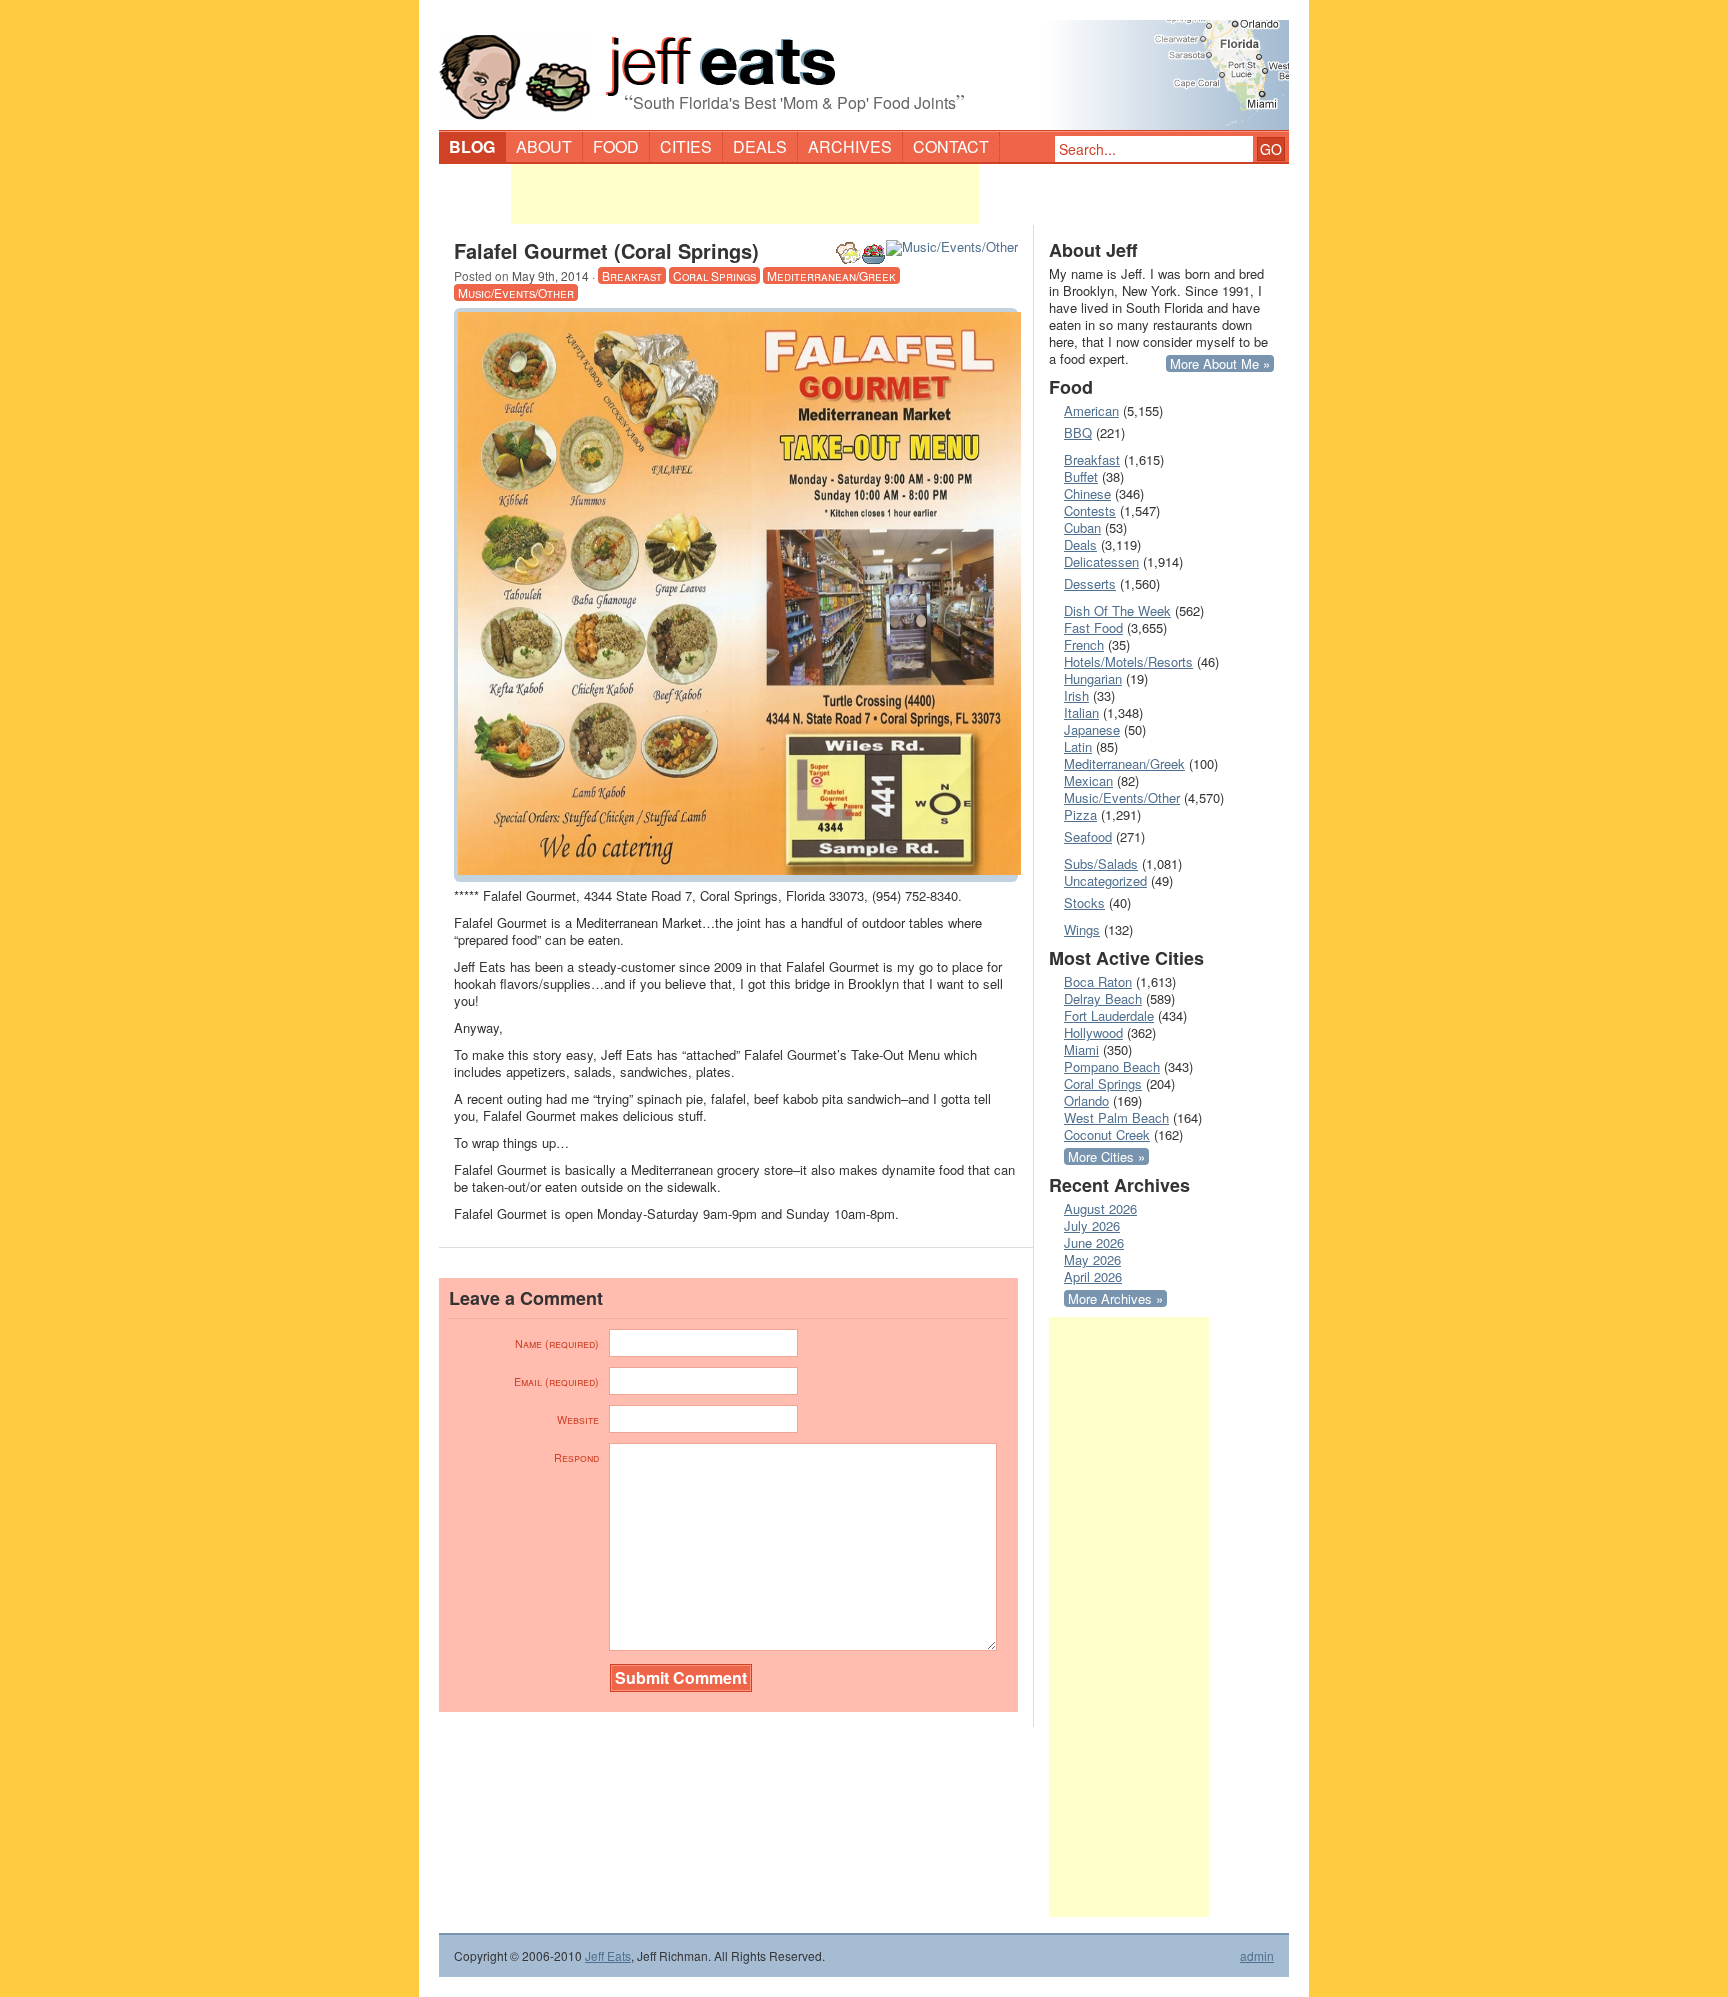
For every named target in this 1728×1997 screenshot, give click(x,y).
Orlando (1086, 1100)
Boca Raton (1098, 981)
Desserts (1090, 583)
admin (1257, 1956)
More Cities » (1106, 1156)
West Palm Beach (1116, 1117)
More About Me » (1220, 363)
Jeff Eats (608, 1955)
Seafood (1088, 836)
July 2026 (1092, 1225)
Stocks (1084, 902)
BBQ (1078, 432)
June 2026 (1094, 1242)
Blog (472, 146)
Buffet (1081, 476)
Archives (850, 146)
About (544, 146)
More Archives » (1115, 1298)
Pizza (1080, 814)
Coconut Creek (1107, 1134)
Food (616, 146)
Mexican (1088, 780)
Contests (1090, 510)
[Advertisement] (745, 194)
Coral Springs (714, 275)
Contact (951, 146)
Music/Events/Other (516, 292)
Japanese (1092, 729)
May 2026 (1092, 1259)
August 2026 (1100, 1208)
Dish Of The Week (1117, 610)
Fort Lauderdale (1109, 1015)
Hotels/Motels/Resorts (1128, 661)
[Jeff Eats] (864, 66)
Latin (1078, 746)
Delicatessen (1101, 561)
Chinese (1087, 493)
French (1084, 644)
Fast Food (1093, 627)
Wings (1082, 929)
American (1091, 410)
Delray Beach (1103, 998)
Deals (760, 146)
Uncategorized (1105, 880)
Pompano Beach (1112, 1066)
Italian (1081, 712)
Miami (1081, 1049)
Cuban (1082, 527)
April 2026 (1093, 1276)
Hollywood (1093, 1032)
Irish (1076, 695)
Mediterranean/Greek (831, 275)
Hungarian (1093, 678)
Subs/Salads (1101, 863)
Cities (686, 146)
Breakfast (632, 275)
